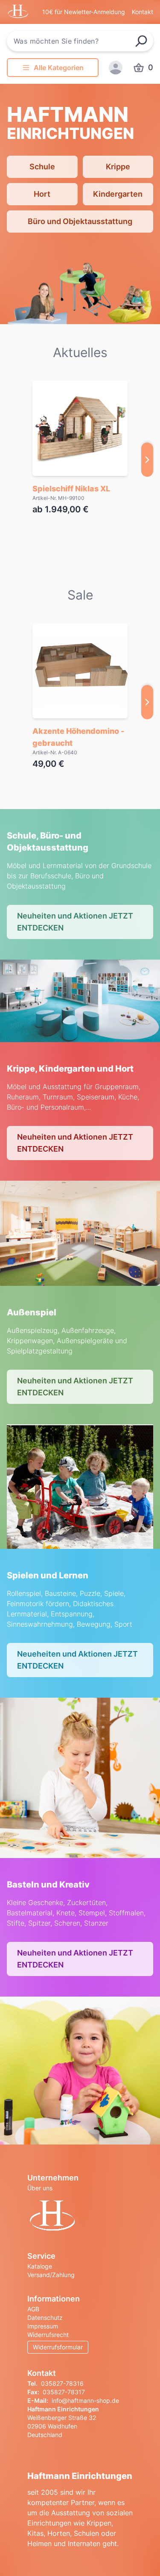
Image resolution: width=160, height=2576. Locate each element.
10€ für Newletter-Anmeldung (84, 12)
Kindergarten (118, 194)
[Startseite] (80, 2217)
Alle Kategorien (59, 68)
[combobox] (80, 41)
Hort (42, 194)
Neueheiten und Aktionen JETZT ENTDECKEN (77, 1660)
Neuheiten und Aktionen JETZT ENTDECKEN (75, 922)
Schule (42, 167)
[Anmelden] (116, 68)
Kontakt (143, 12)
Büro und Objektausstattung (80, 221)
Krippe (118, 167)
